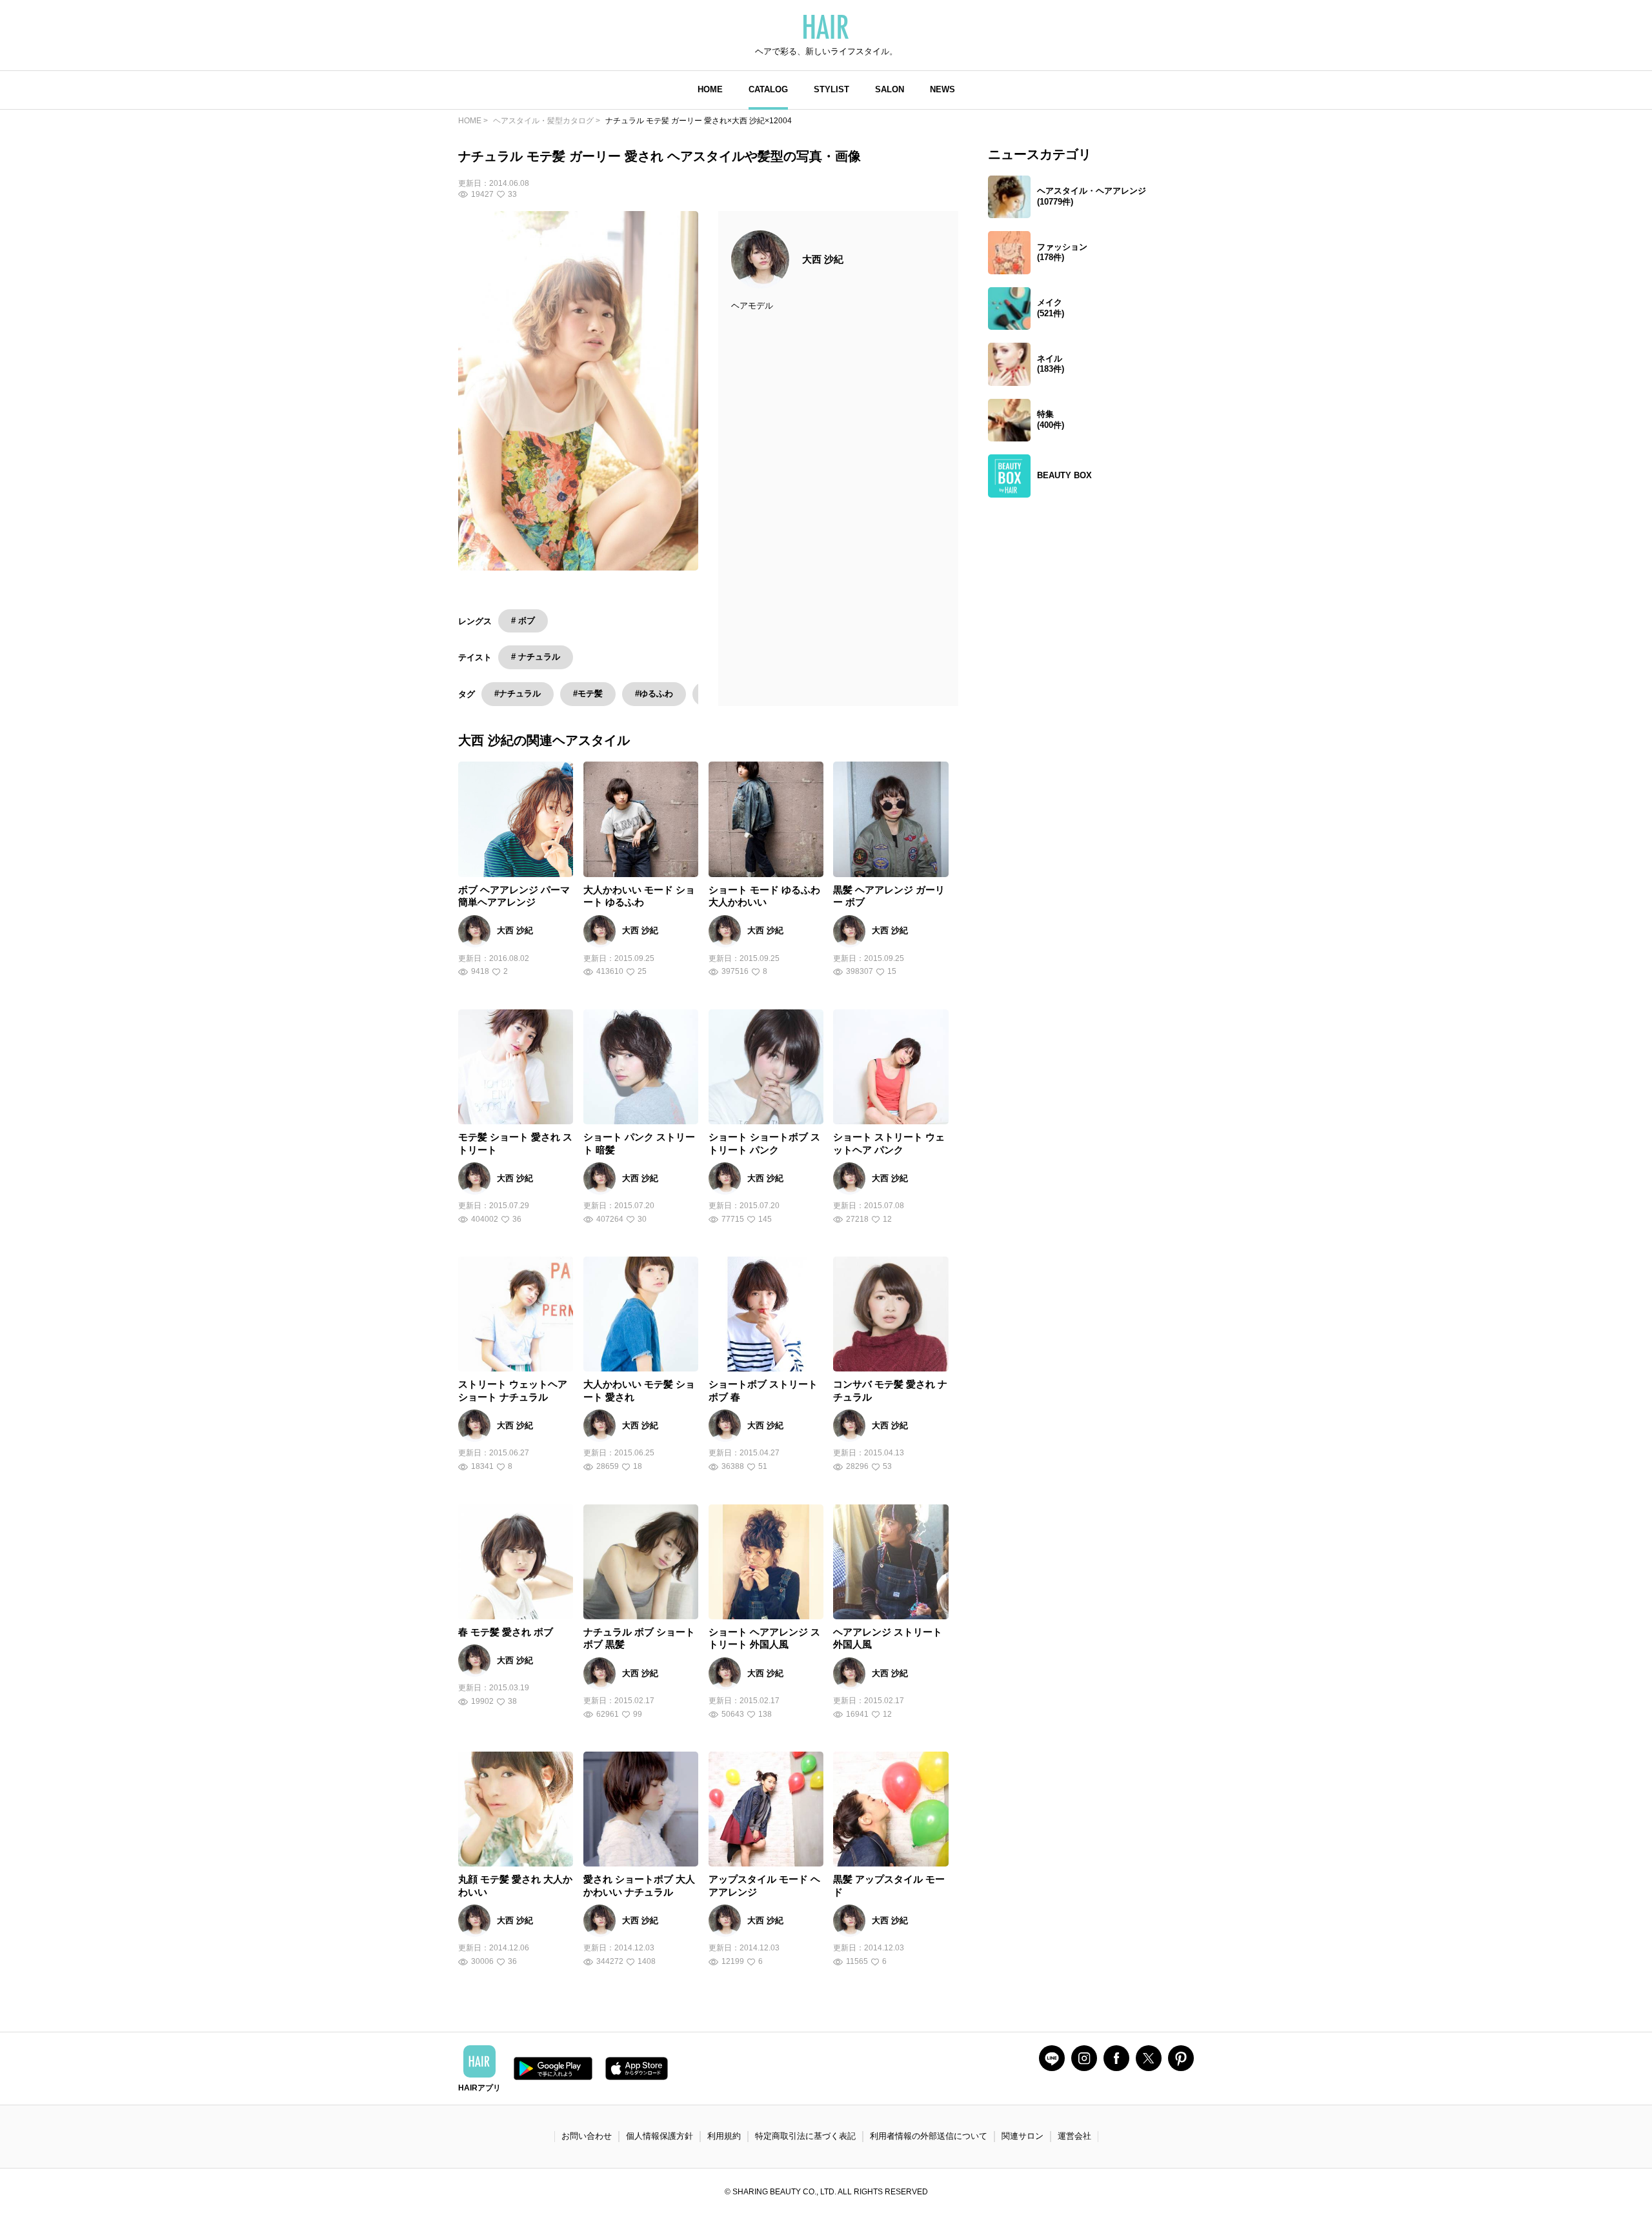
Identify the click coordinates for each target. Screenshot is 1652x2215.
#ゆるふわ (654, 693)
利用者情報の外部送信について (929, 2136)
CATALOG (768, 89)
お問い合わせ (587, 2136)
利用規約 (724, 2136)
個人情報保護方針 (660, 2136)
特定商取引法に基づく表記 (805, 2136)
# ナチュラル (536, 657)
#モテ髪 (588, 693)
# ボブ (523, 621)
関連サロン (1022, 2136)
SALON (890, 89)
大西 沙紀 (823, 259)
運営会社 (1074, 2136)
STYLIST (831, 89)
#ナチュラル (518, 693)
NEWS (942, 89)
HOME (710, 89)
